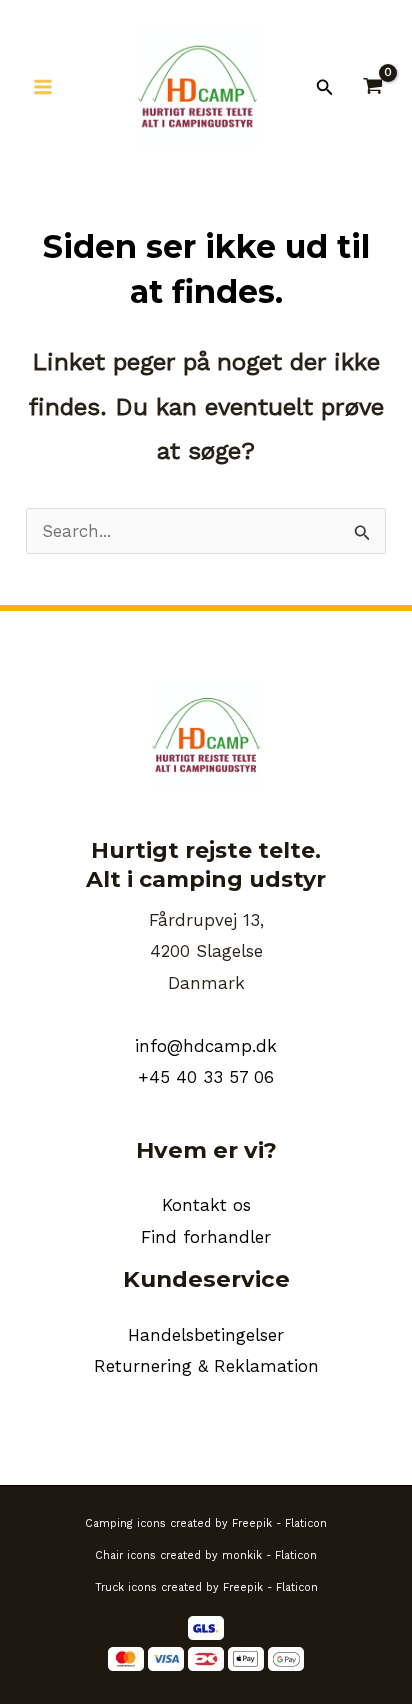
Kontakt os (206, 1205)
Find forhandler (206, 1237)
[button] (325, 87)
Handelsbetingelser (206, 1335)
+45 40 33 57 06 (206, 1077)
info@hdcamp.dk (206, 1046)
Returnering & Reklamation (206, 1366)
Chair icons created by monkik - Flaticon (206, 1555)
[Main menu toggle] (43, 87)
